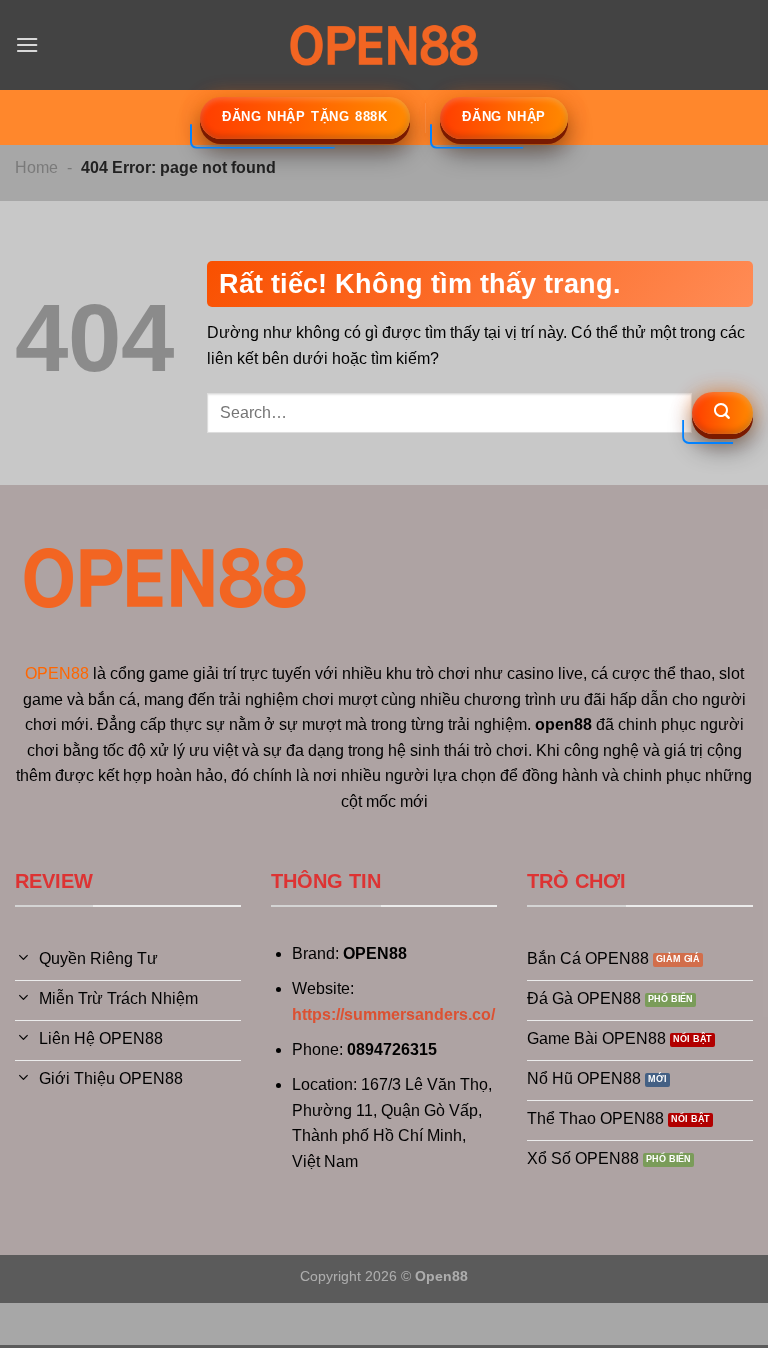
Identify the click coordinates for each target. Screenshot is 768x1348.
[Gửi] (722, 413)
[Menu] (27, 44)
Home (36, 167)
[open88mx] (384, 44)
